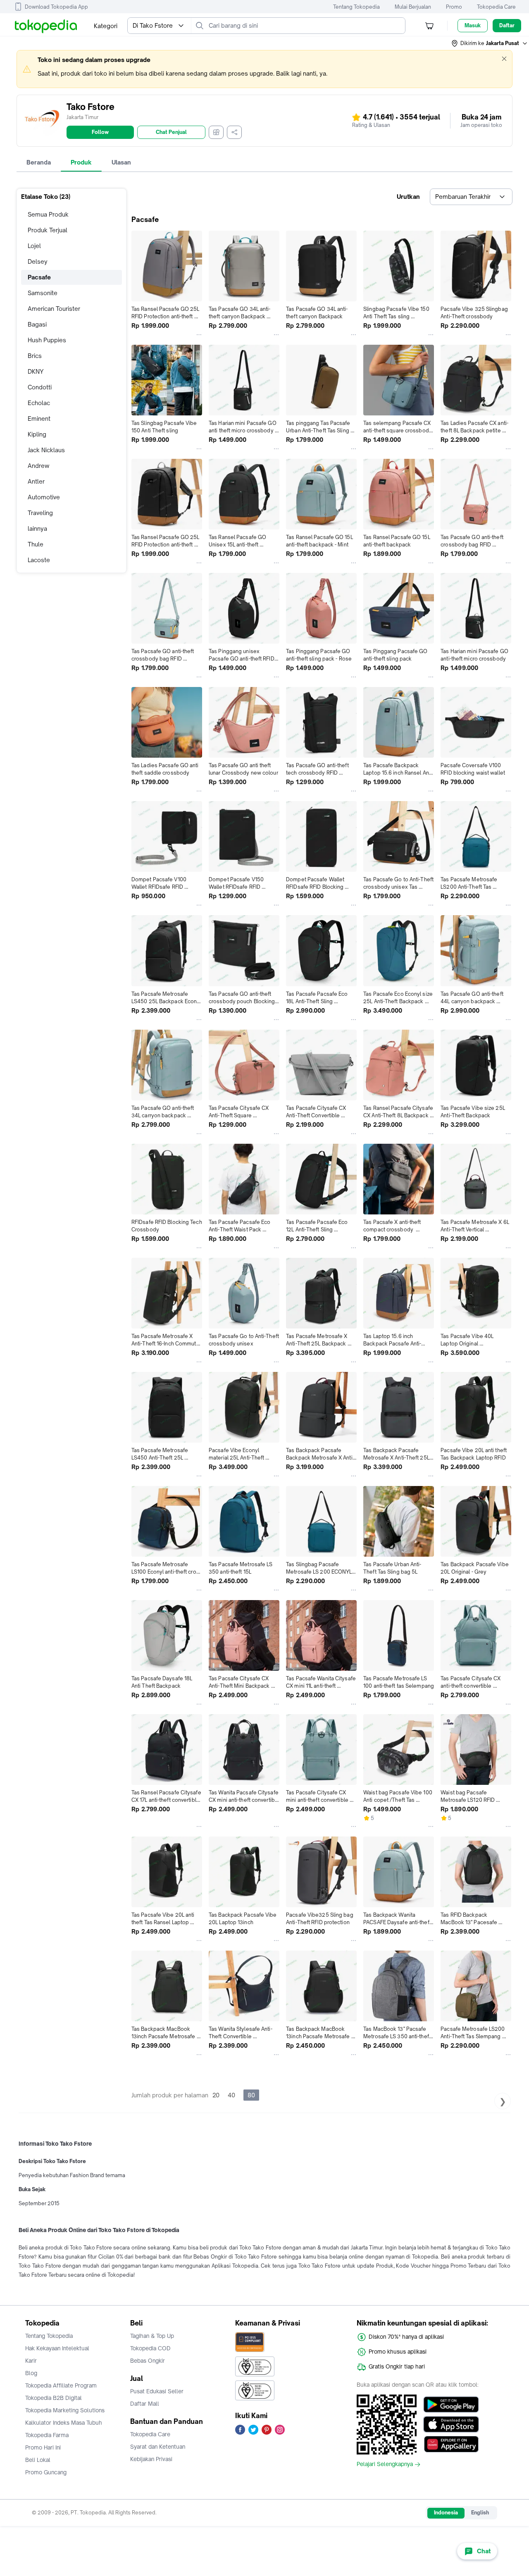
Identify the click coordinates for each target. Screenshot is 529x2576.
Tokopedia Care (496, 7)
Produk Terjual (48, 230)
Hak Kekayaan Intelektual (57, 2348)
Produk (81, 162)
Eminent (39, 419)
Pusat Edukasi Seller (157, 2391)
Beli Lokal (38, 2460)
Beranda (39, 162)
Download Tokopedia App (56, 7)
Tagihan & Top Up (152, 2336)
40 (231, 2095)
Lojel (34, 246)
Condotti (40, 387)
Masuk (473, 25)
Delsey (38, 261)
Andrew (38, 466)
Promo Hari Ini (43, 2447)
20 (216, 2095)
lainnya (37, 528)
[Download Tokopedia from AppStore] (451, 2424)
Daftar (507, 25)
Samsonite (43, 293)
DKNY (36, 371)
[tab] (39, 162)
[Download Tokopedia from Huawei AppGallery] (451, 2444)
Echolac (39, 403)
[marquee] (264, 69)
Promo (454, 7)
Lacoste (39, 560)
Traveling (40, 513)
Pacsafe (39, 277)
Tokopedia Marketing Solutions (65, 2410)
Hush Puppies (47, 340)
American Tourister (54, 309)
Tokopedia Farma (47, 2435)
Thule (36, 544)
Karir (31, 2361)
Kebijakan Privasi (151, 2459)
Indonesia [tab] (446, 2513)
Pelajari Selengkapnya (385, 2464)
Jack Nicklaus (46, 450)
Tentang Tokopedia (356, 7)
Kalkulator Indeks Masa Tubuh (64, 2423)
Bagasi (37, 324)
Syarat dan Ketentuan (158, 2447)
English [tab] (480, 2513)
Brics (35, 356)
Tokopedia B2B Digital (54, 2398)
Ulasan (121, 162)
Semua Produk (48, 214)
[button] (490, 43)
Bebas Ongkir (148, 2361)
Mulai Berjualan (413, 7)
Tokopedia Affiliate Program (61, 2385)
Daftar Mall (145, 2404)
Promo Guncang (46, 2472)
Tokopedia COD (150, 2348)
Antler (36, 481)
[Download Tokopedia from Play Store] (451, 2404)
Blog (31, 2373)
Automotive (44, 497)
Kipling (37, 434)
